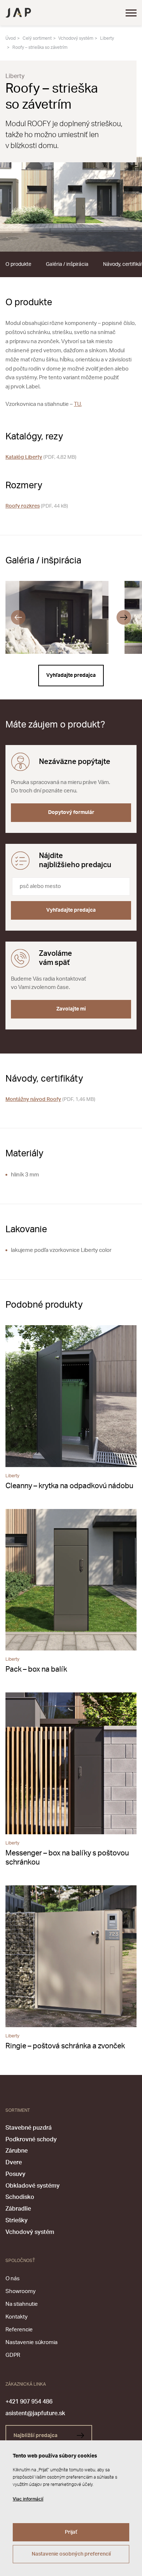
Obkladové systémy (33, 2186)
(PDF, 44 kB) (37, 506)
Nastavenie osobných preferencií (71, 2554)
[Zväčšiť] (71, 204)
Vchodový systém (76, 38)
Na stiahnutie (22, 2304)
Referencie (19, 2330)
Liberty (107, 38)
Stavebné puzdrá (29, 2128)
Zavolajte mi (71, 1009)
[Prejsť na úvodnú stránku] (18, 13)
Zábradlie (18, 2209)
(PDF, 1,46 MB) (50, 1099)
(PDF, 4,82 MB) (41, 457)
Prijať (71, 2532)
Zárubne (17, 2151)
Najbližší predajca (36, 2436)
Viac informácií (28, 2499)
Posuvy (15, 2174)
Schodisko (20, 2197)
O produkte (18, 264)
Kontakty (17, 2317)
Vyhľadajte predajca (71, 675)
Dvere (14, 2162)
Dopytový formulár (71, 812)
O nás (13, 2279)
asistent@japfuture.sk (35, 2413)
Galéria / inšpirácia (67, 264)
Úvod (11, 38)
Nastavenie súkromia (31, 2342)
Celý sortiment (37, 38)
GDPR (13, 2355)
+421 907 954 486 (29, 2402)
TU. (78, 404)
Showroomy (21, 2291)
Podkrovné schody (31, 2139)
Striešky (17, 2220)
